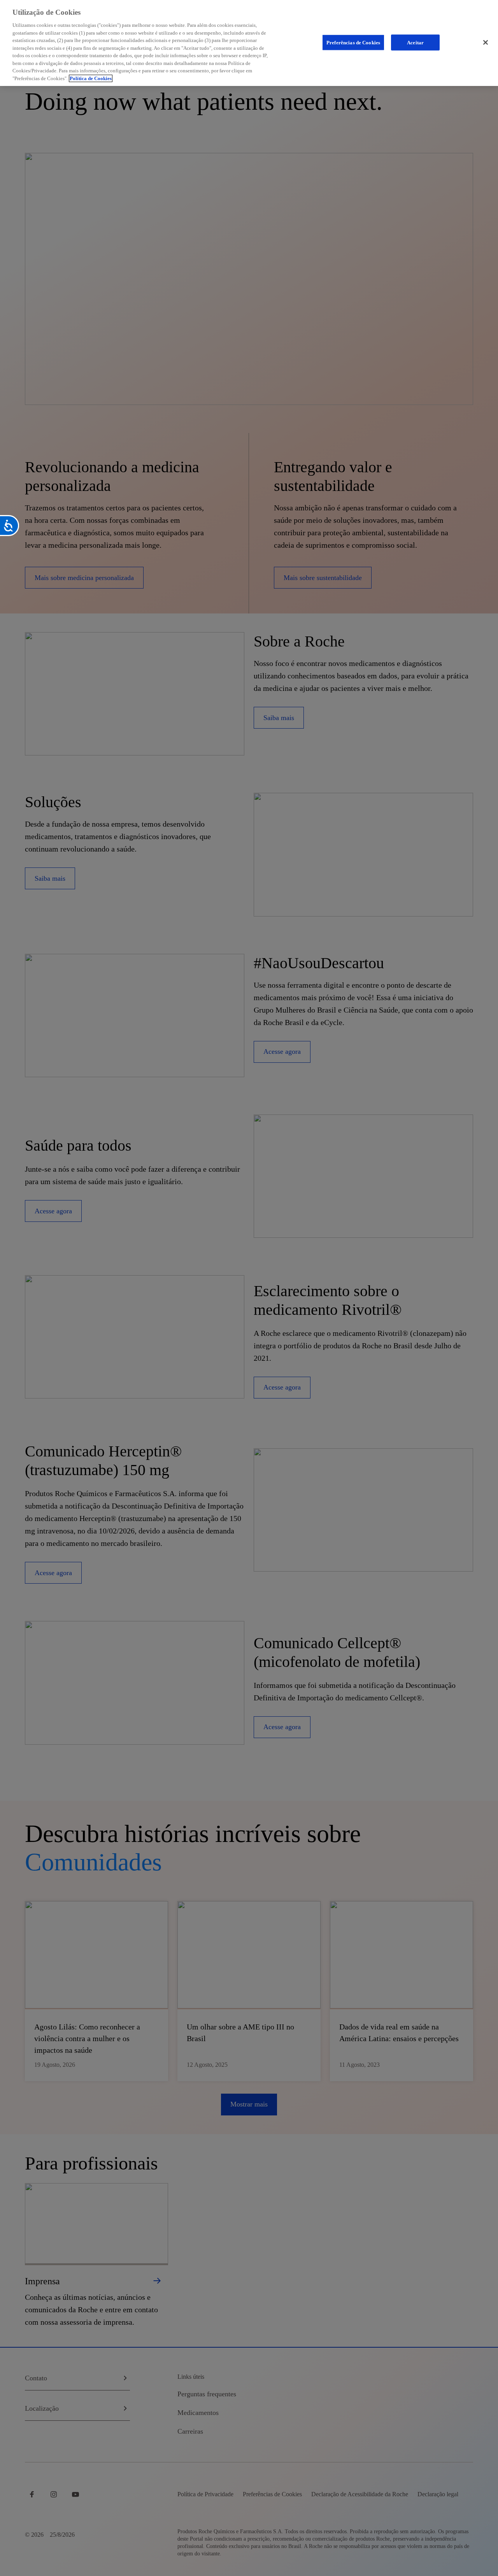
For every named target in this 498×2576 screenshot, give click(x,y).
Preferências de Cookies (353, 42)
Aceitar (415, 42)
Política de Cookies (91, 78)
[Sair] (486, 42)
